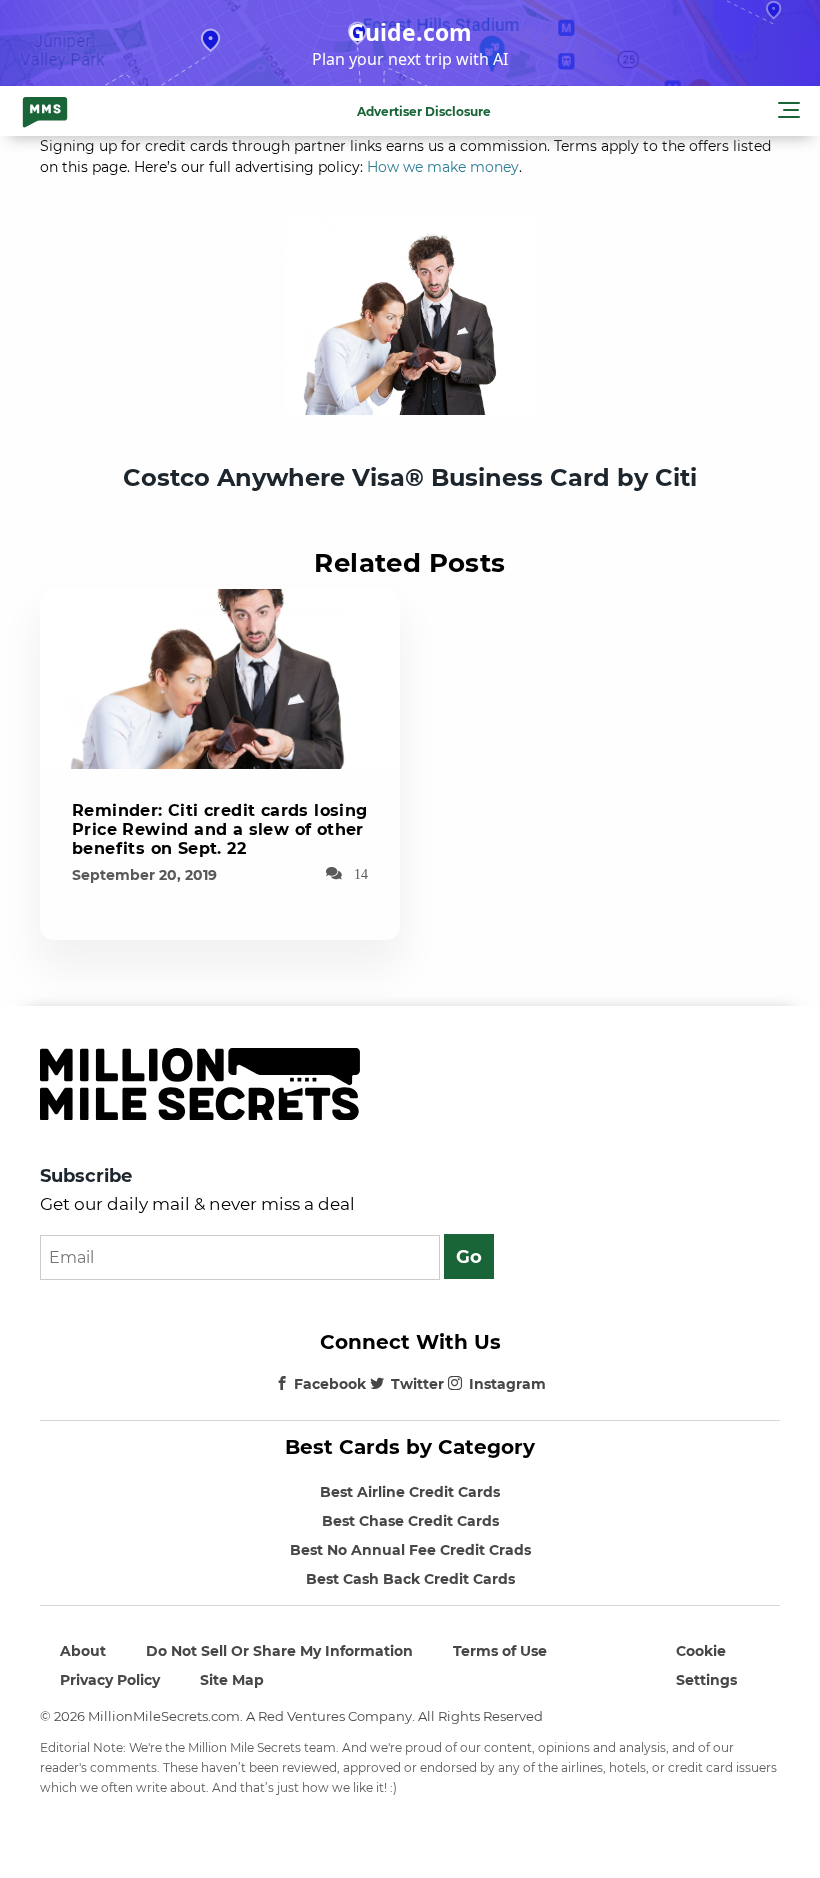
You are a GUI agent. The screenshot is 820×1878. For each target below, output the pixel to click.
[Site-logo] (45, 111)
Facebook (330, 1384)
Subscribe (86, 1176)
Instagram (507, 1384)
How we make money (443, 167)
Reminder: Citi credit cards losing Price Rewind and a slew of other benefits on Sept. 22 (220, 829)
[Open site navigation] (789, 113)
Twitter (417, 1384)
